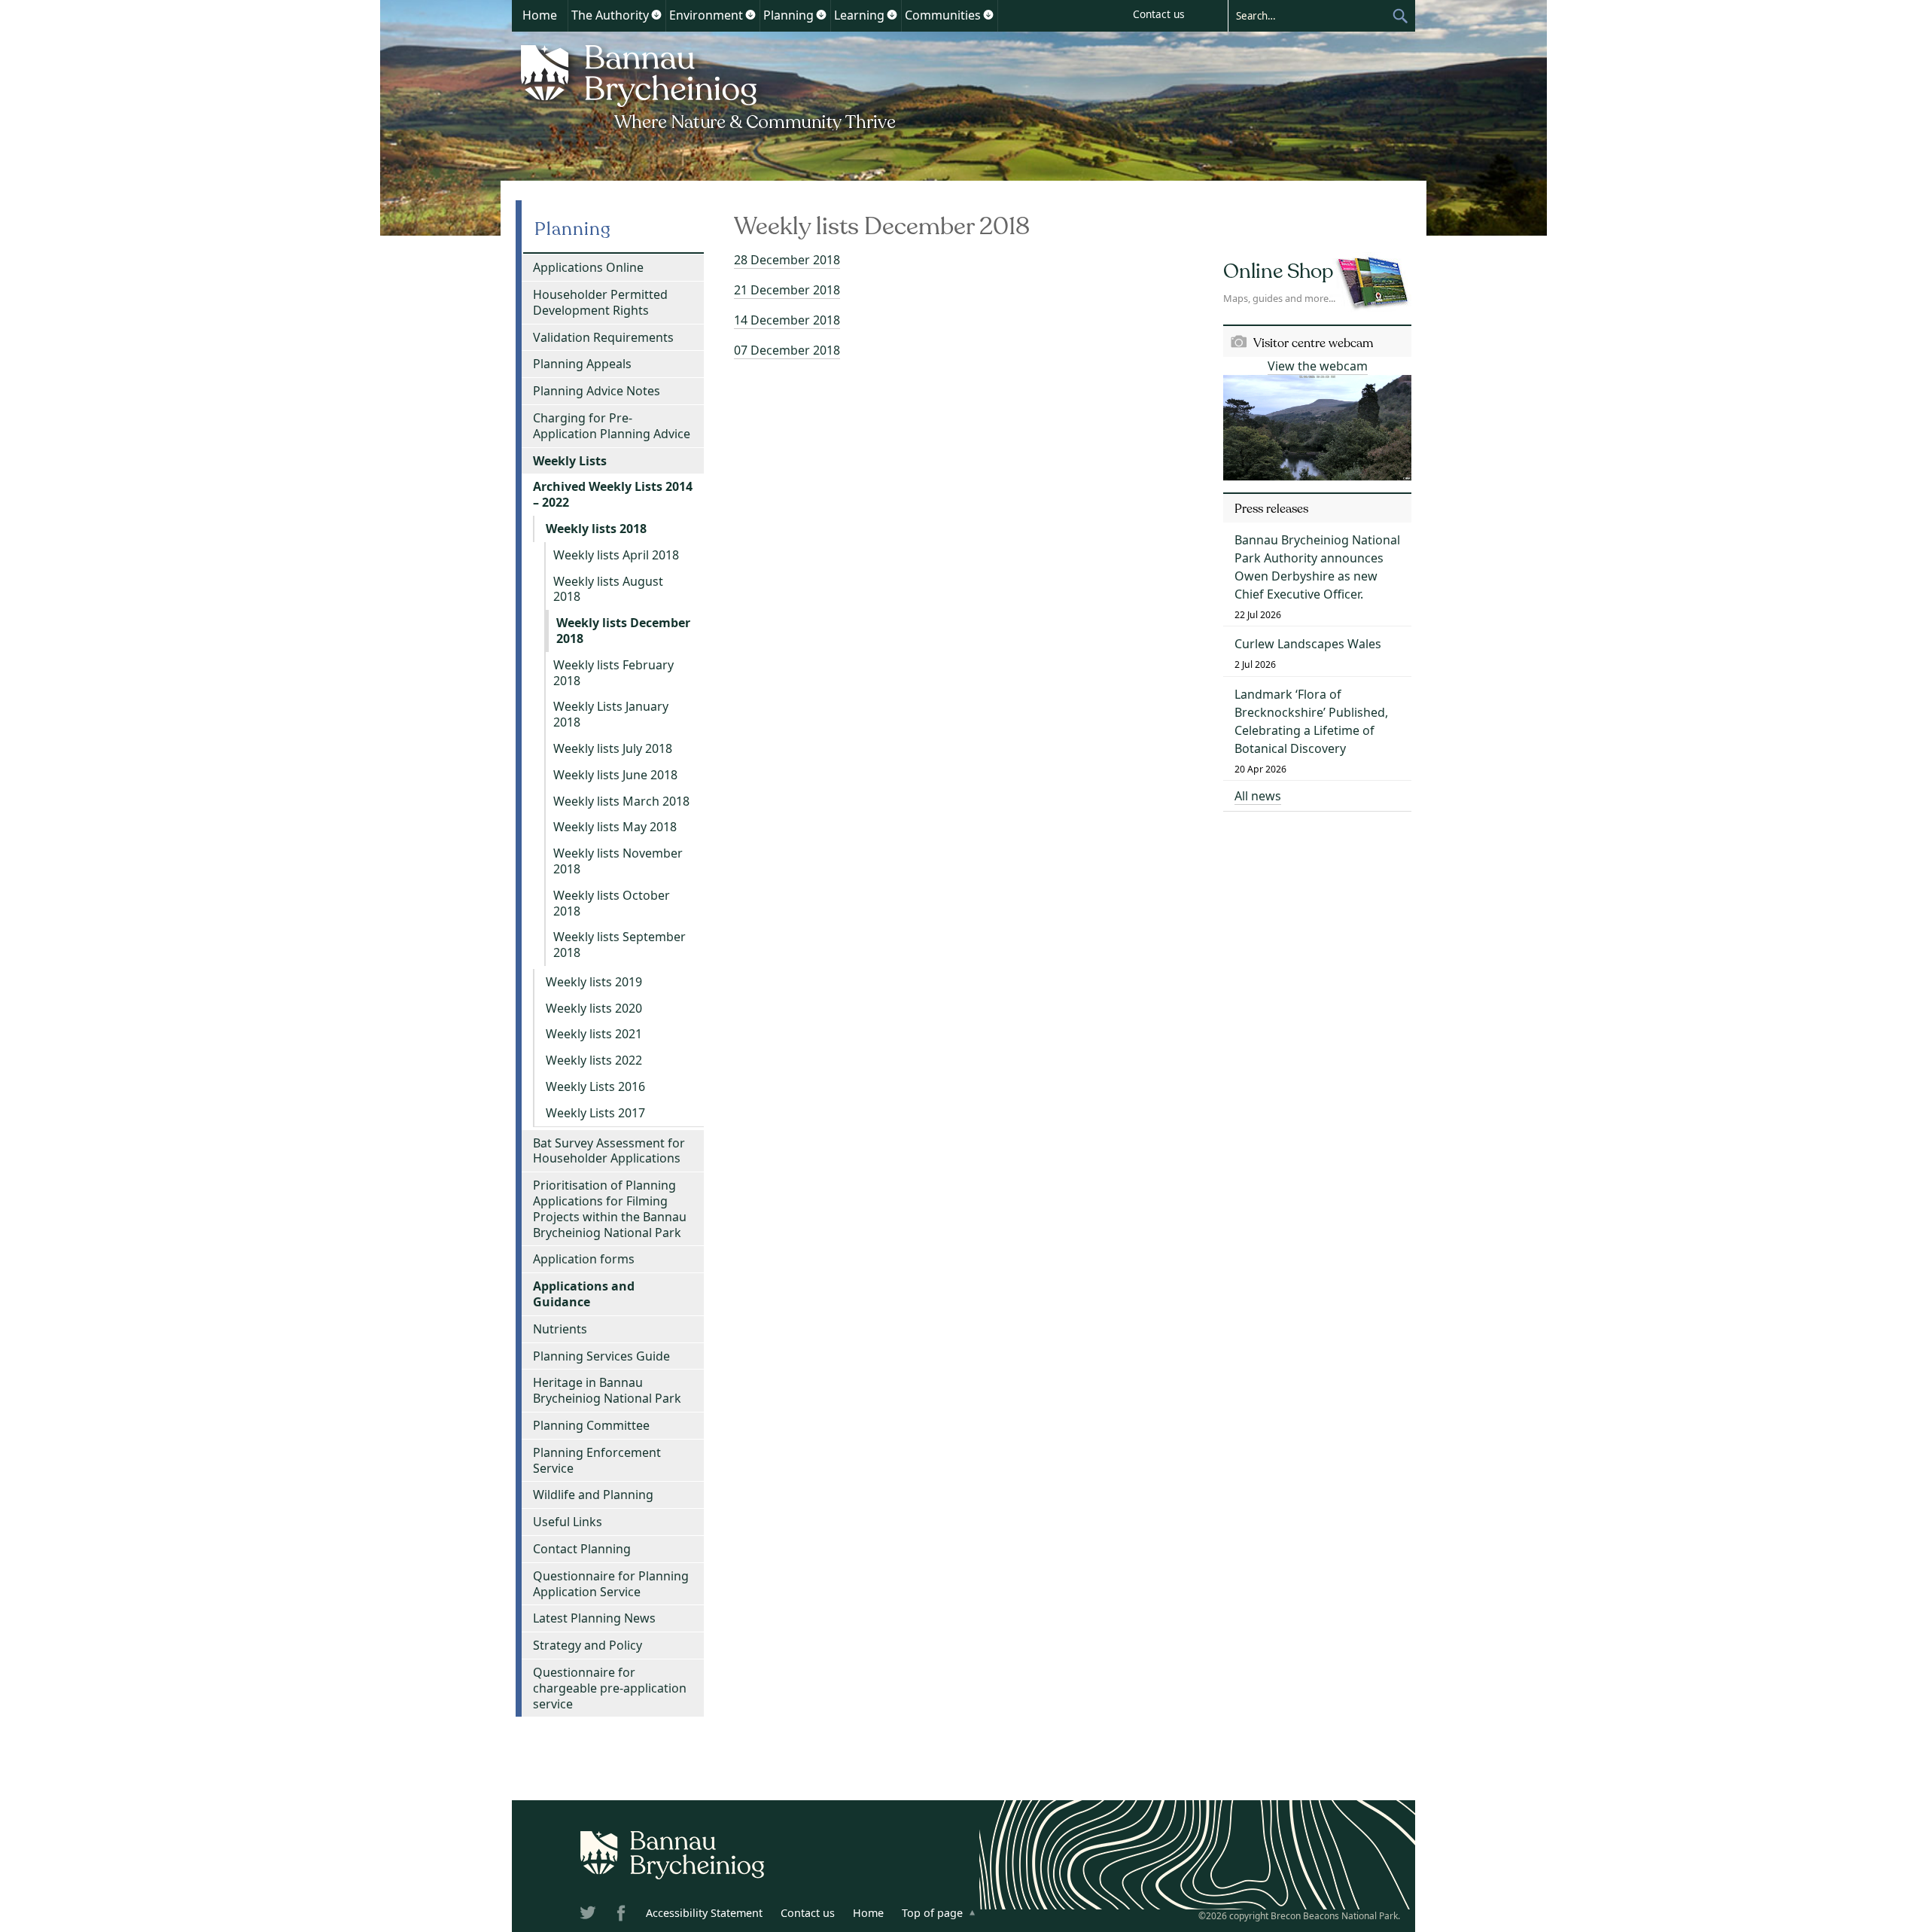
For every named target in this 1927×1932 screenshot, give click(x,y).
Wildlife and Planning (593, 1495)
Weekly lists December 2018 (623, 631)
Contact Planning (582, 1549)
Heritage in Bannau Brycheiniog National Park (607, 1390)
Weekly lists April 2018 (616, 555)
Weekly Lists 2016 (595, 1086)
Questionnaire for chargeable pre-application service (610, 1688)
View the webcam (1318, 366)
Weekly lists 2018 (596, 529)
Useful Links (568, 1522)
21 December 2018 (787, 290)
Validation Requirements (603, 337)
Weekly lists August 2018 (608, 589)
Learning (859, 15)
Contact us (1159, 14)
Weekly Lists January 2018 (611, 714)
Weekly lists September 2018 (620, 945)
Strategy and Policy (588, 1645)
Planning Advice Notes (597, 391)
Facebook (623, 1915)
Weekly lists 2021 (594, 1034)
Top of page (932, 1913)
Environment (706, 15)
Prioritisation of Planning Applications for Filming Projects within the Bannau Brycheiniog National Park (610, 1208)
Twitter (589, 1915)
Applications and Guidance (584, 1294)
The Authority (610, 15)
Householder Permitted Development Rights (600, 302)
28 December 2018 (787, 260)
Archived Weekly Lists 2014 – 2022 (613, 494)
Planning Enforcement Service (597, 1460)
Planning (788, 15)
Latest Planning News (594, 1618)
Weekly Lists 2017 (595, 1113)
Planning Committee (591, 1425)
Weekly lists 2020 (594, 1008)
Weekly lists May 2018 (615, 827)
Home (540, 15)
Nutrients (560, 1329)
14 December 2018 (787, 320)
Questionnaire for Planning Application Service (611, 1584)
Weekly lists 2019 (594, 982)
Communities (943, 15)
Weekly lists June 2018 (615, 775)
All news (1258, 796)
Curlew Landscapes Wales (1308, 644)
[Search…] (1310, 15)
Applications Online (588, 267)
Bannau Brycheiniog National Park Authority (709, 85)
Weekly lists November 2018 (618, 861)
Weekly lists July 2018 (613, 748)
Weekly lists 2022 (594, 1060)
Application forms (584, 1259)
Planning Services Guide (601, 1356)
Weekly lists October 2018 (612, 903)
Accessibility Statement (704, 1913)
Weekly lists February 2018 (613, 673)
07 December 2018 (787, 350)
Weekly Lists (570, 461)
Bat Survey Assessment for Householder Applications (609, 1151)
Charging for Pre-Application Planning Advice (612, 426)
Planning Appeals (582, 364)
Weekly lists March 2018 (621, 801)
